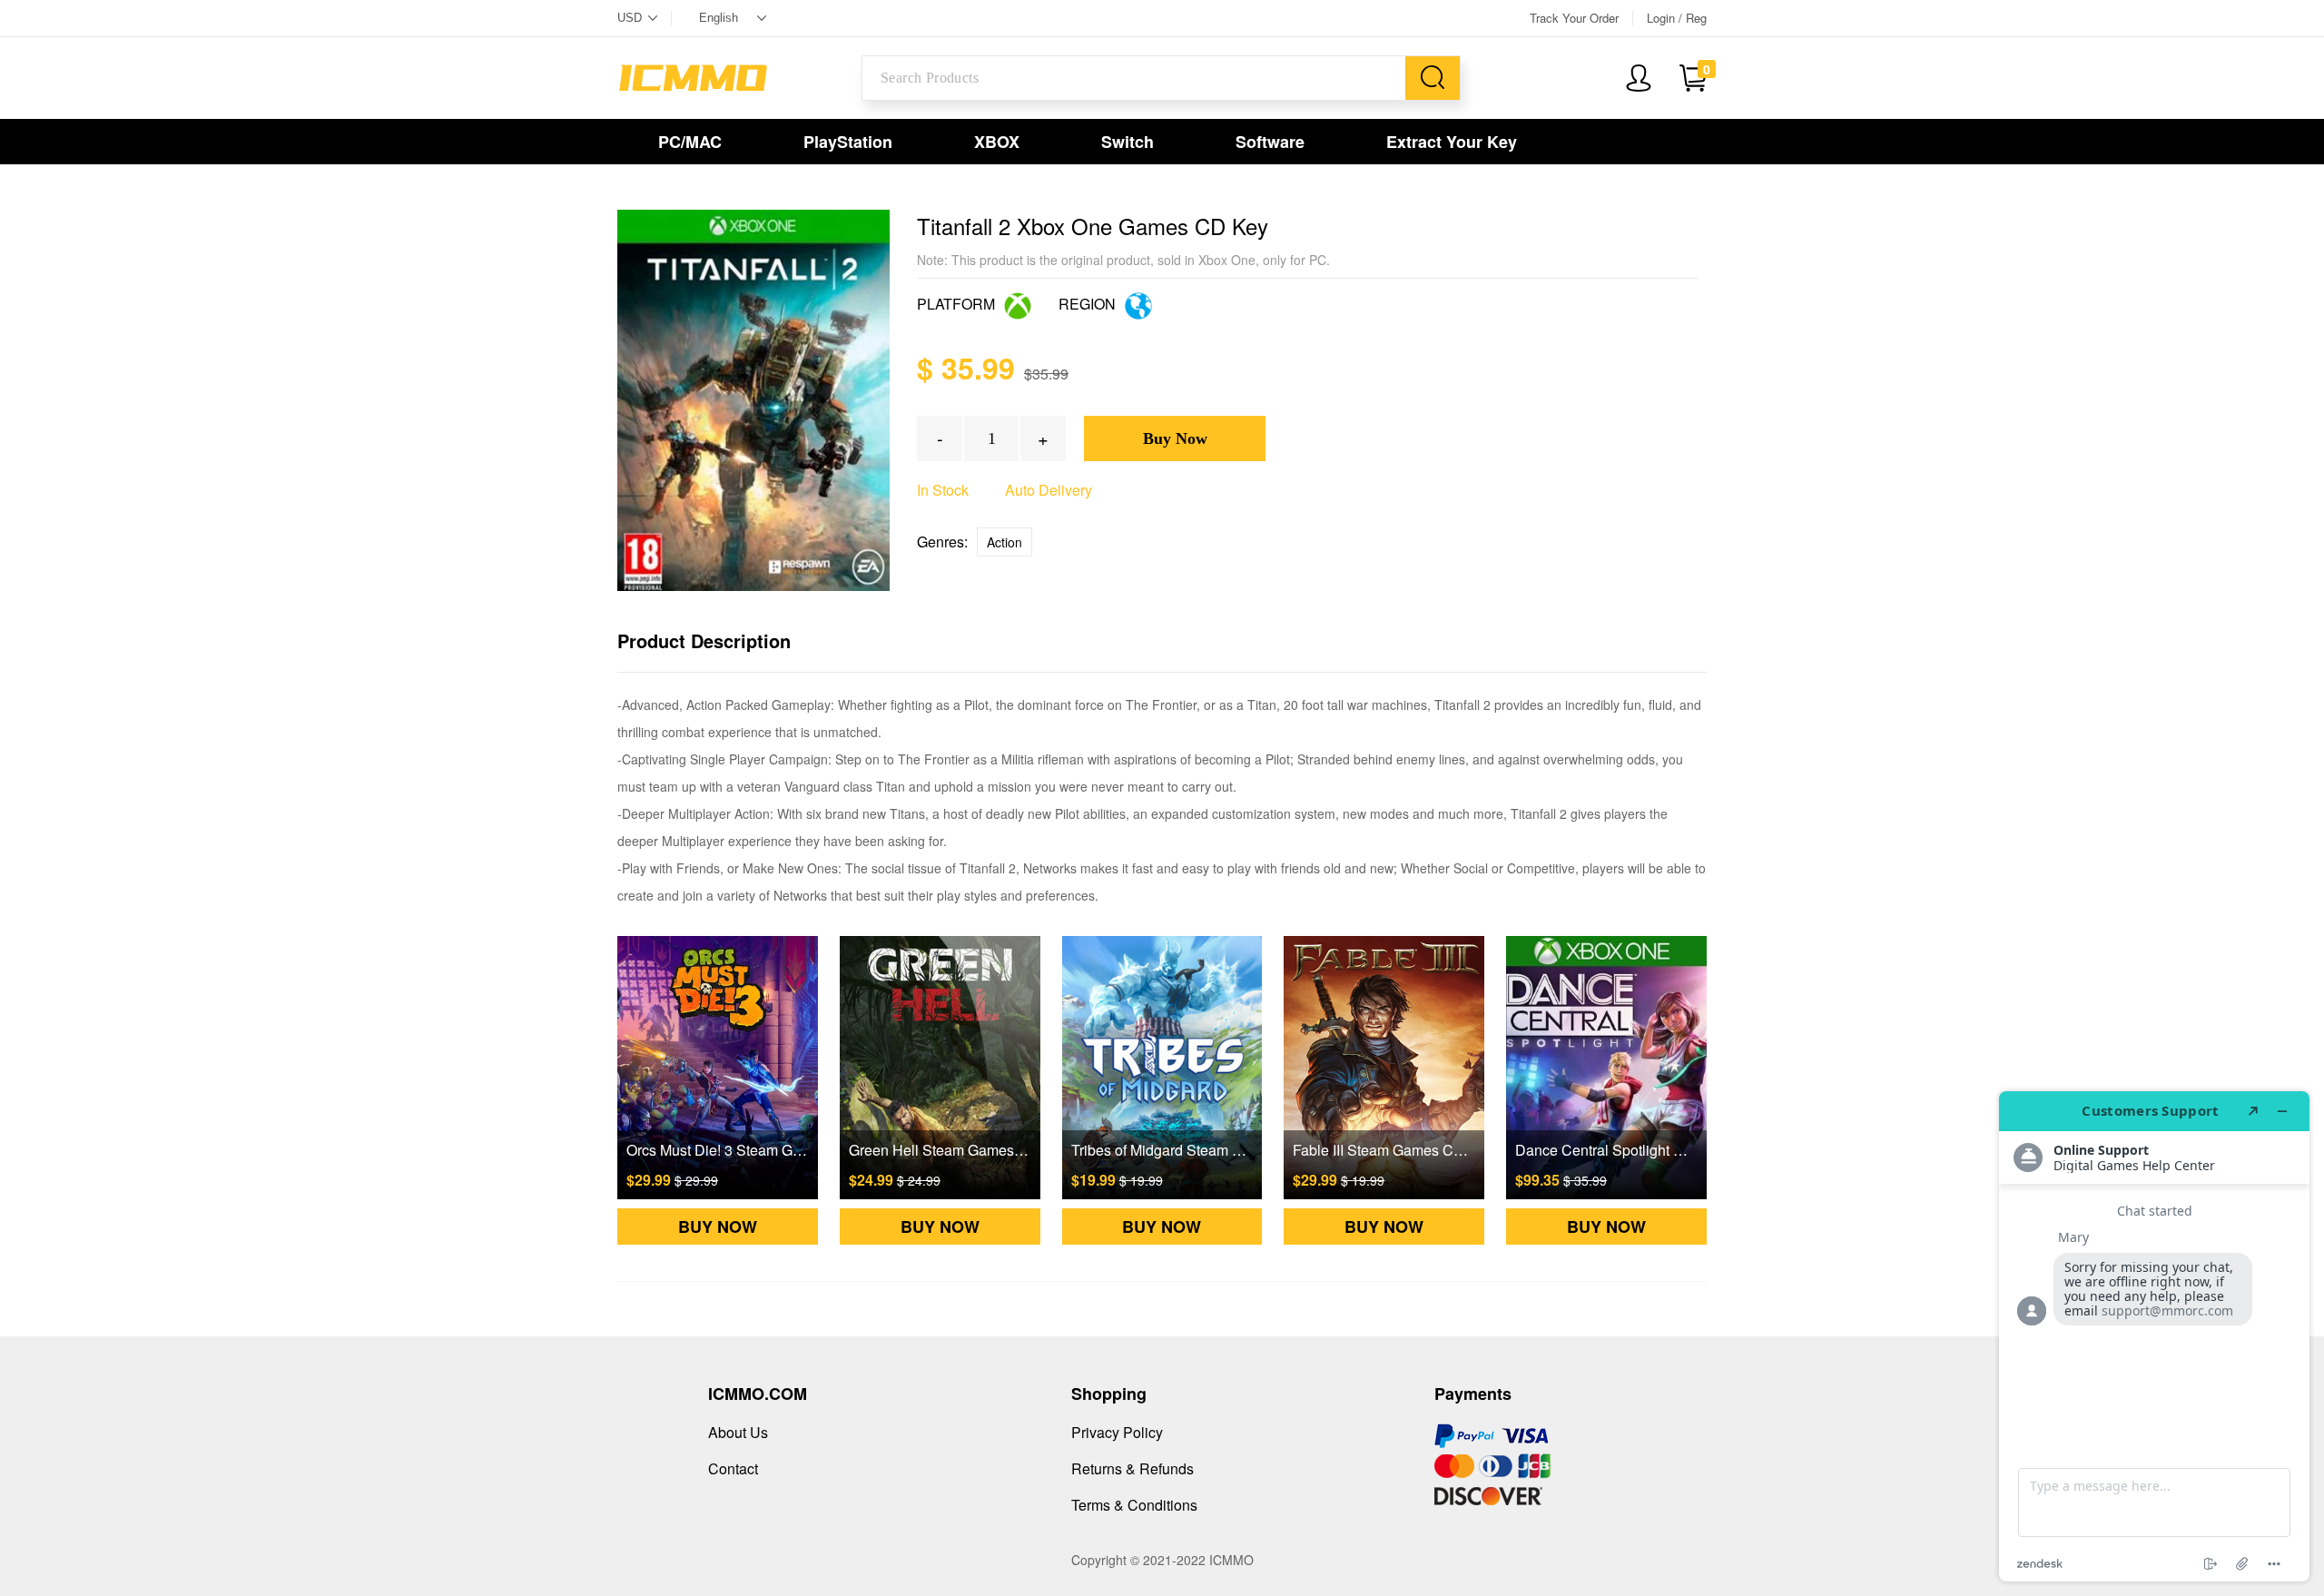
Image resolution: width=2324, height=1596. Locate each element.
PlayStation (848, 142)
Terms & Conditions (1134, 1505)
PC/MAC (690, 142)
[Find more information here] (2154, 1336)
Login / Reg (1677, 18)
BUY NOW (718, 1227)
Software (1270, 142)
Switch (1128, 142)
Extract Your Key (1452, 142)
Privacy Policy (1117, 1432)
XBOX (997, 142)
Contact (733, 1468)
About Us (738, 1432)
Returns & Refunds (1132, 1468)
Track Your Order (1574, 18)
